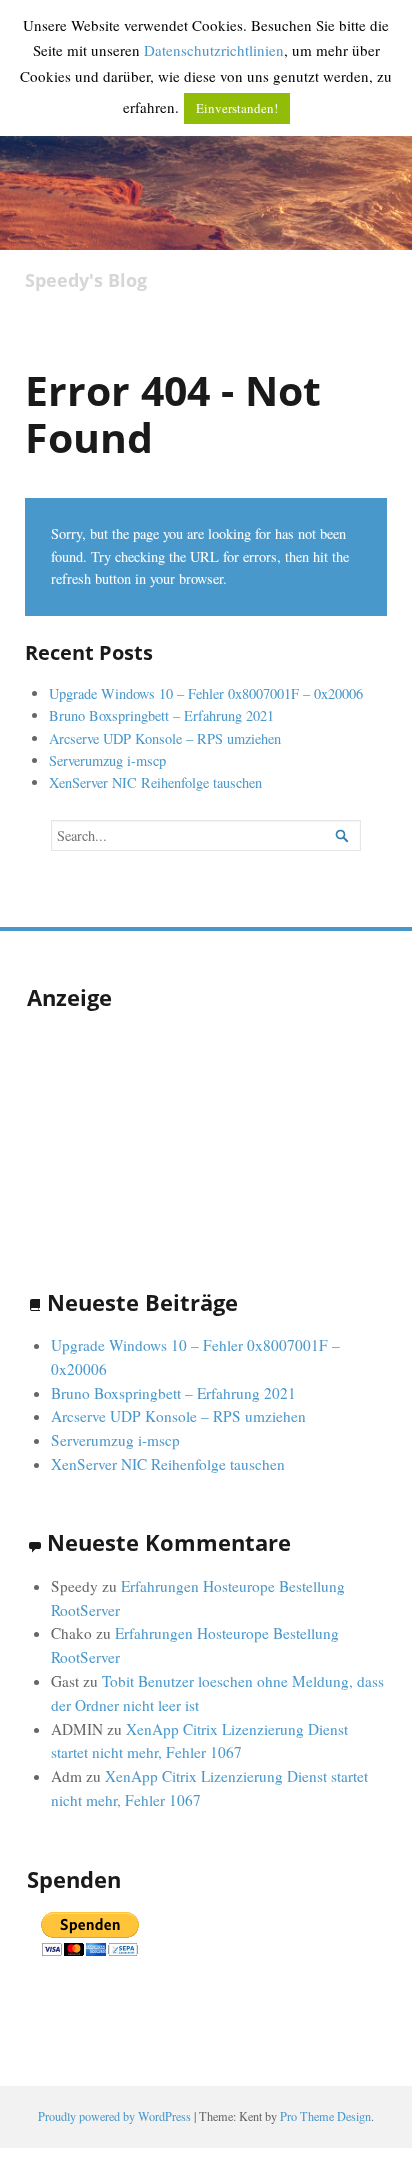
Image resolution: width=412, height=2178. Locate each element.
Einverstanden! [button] (237, 108)
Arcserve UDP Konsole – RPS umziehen (165, 738)
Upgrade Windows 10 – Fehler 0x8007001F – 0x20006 (206, 693)
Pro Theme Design (325, 2116)
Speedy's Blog (86, 280)
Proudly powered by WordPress (114, 2116)
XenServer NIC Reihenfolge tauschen (155, 782)
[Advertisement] (127, 1129)
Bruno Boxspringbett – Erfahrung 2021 (161, 715)
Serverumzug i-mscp (107, 760)
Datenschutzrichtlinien (214, 50)
